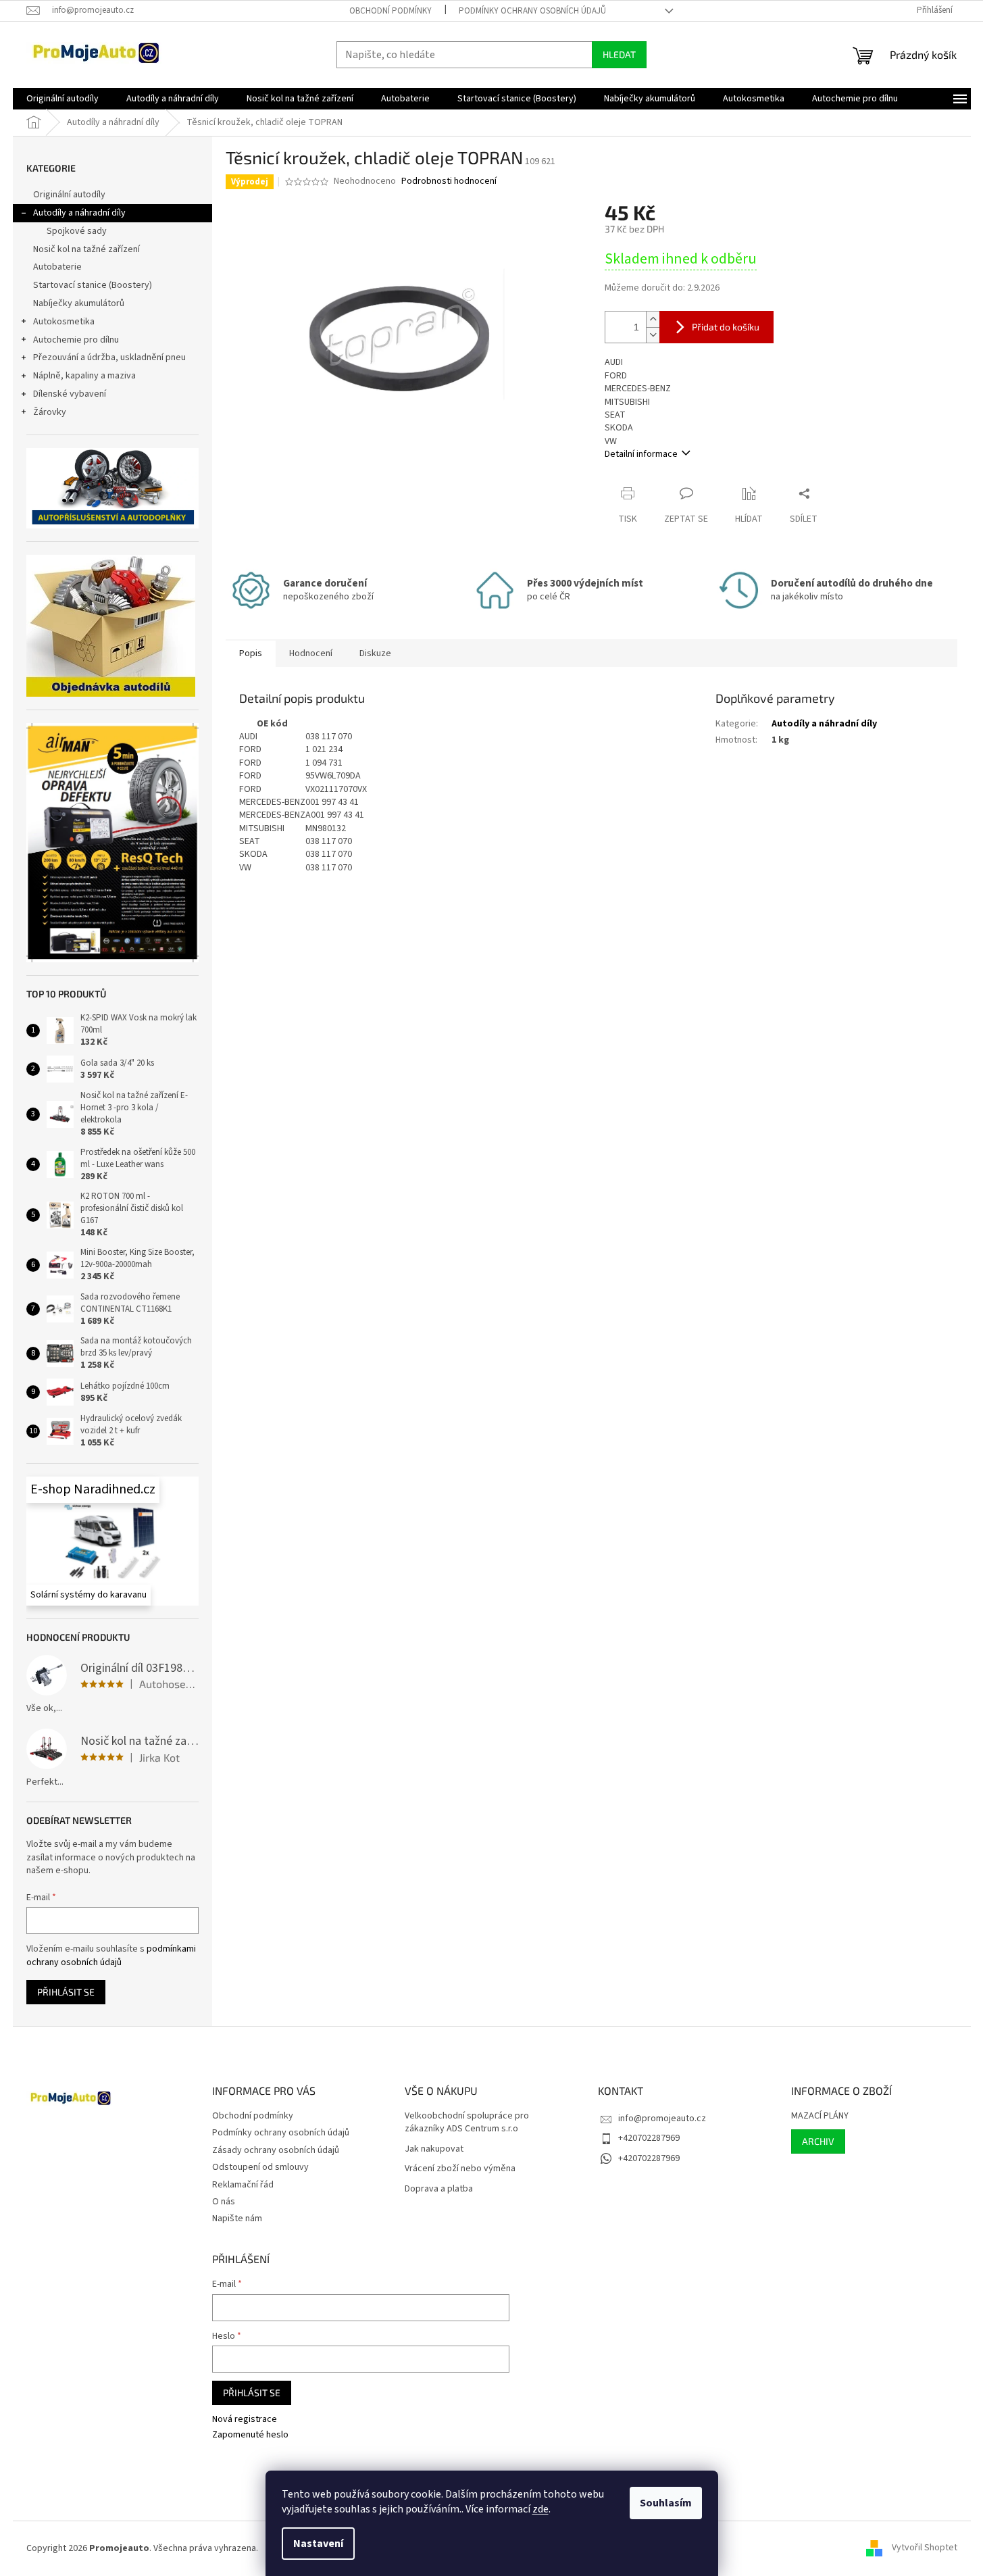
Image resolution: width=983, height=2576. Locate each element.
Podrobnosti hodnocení (449, 181)
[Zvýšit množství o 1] (653, 319)
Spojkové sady (77, 231)
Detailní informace (641, 454)
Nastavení (318, 2544)
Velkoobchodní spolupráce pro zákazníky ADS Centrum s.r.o (467, 2123)
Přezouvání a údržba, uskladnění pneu (109, 357)
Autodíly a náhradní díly (79, 213)
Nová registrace (245, 2420)
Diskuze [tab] (375, 653)
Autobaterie (57, 267)
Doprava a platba (439, 2189)
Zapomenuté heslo (250, 2435)
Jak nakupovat (434, 2149)
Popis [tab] (251, 653)
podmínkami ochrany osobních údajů (111, 1956)
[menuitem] (62, 99)
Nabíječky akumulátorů (79, 303)
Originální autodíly (69, 195)
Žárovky (50, 412)
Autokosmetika (64, 322)
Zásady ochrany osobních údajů (276, 2150)
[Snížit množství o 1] (653, 335)
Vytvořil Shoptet (925, 2548)
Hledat (619, 54)
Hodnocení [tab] (311, 653)
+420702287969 (649, 2138)
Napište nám (237, 2219)
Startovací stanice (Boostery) (93, 285)
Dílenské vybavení (70, 394)
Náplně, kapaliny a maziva (84, 376)
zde (540, 2509)
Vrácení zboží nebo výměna (460, 2169)
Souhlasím (666, 2503)
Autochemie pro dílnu (76, 340)
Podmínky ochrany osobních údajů (532, 11)
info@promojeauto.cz (662, 2119)
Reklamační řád (243, 2185)
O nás (224, 2202)
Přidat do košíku (726, 327)
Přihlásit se (66, 1992)
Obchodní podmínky (390, 11)
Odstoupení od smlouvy (260, 2167)
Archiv (818, 2141)
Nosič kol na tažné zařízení (86, 249)
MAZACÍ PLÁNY (820, 2116)
